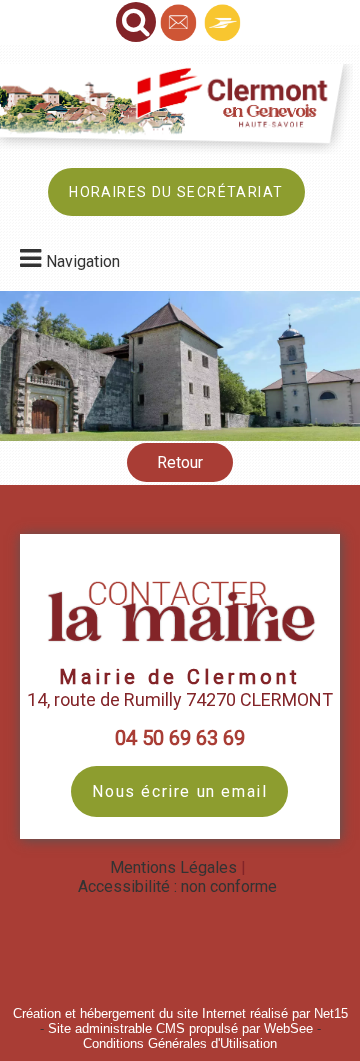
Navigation (83, 261)
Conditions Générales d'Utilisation (180, 1043)
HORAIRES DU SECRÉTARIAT (176, 192)
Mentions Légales (173, 867)
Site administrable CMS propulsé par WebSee (180, 1028)
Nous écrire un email (179, 791)
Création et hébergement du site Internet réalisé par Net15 (180, 1013)
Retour (180, 462)
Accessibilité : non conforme (177, 886)
